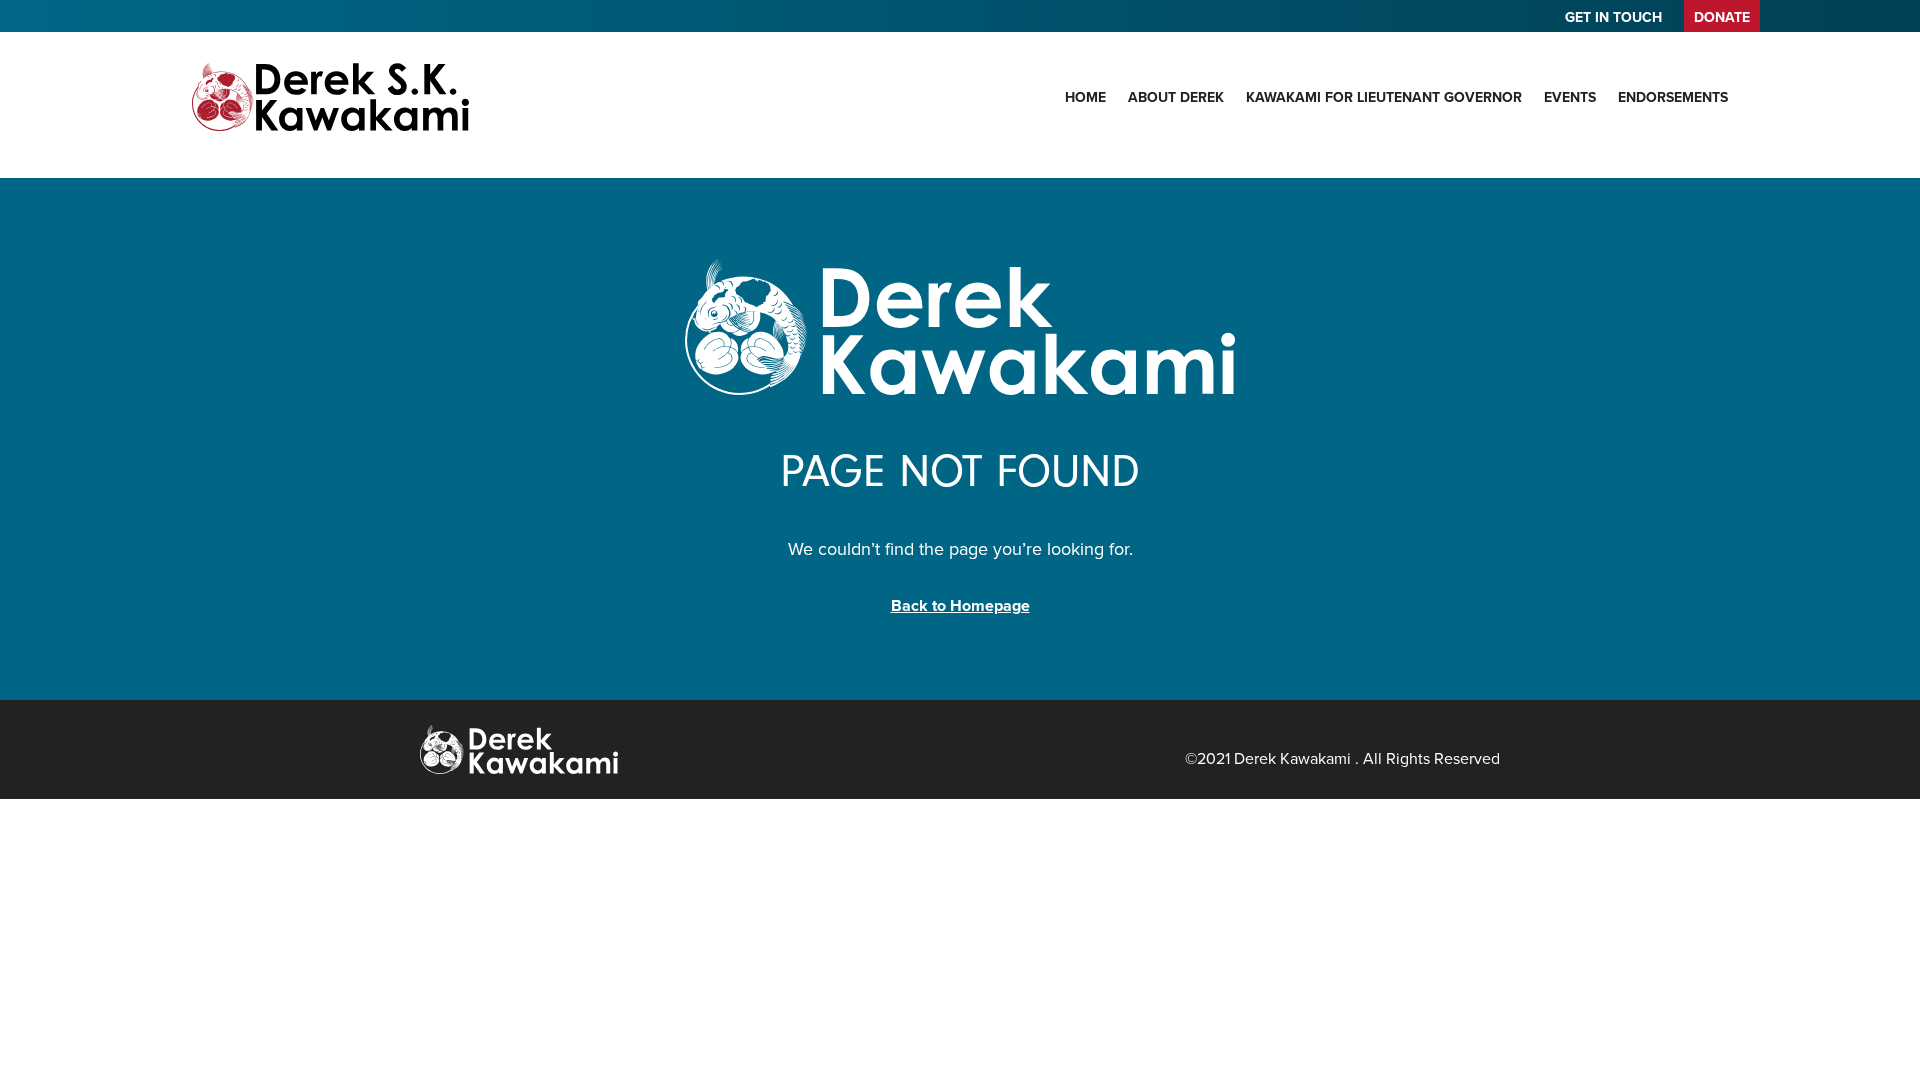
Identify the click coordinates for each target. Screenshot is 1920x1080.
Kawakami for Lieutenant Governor (1384, 97)
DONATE (1722, 17)
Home (1085, 97)
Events (1570, 97)
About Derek (1176, 97)
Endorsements (1673, 97)
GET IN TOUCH (1613, 18)
